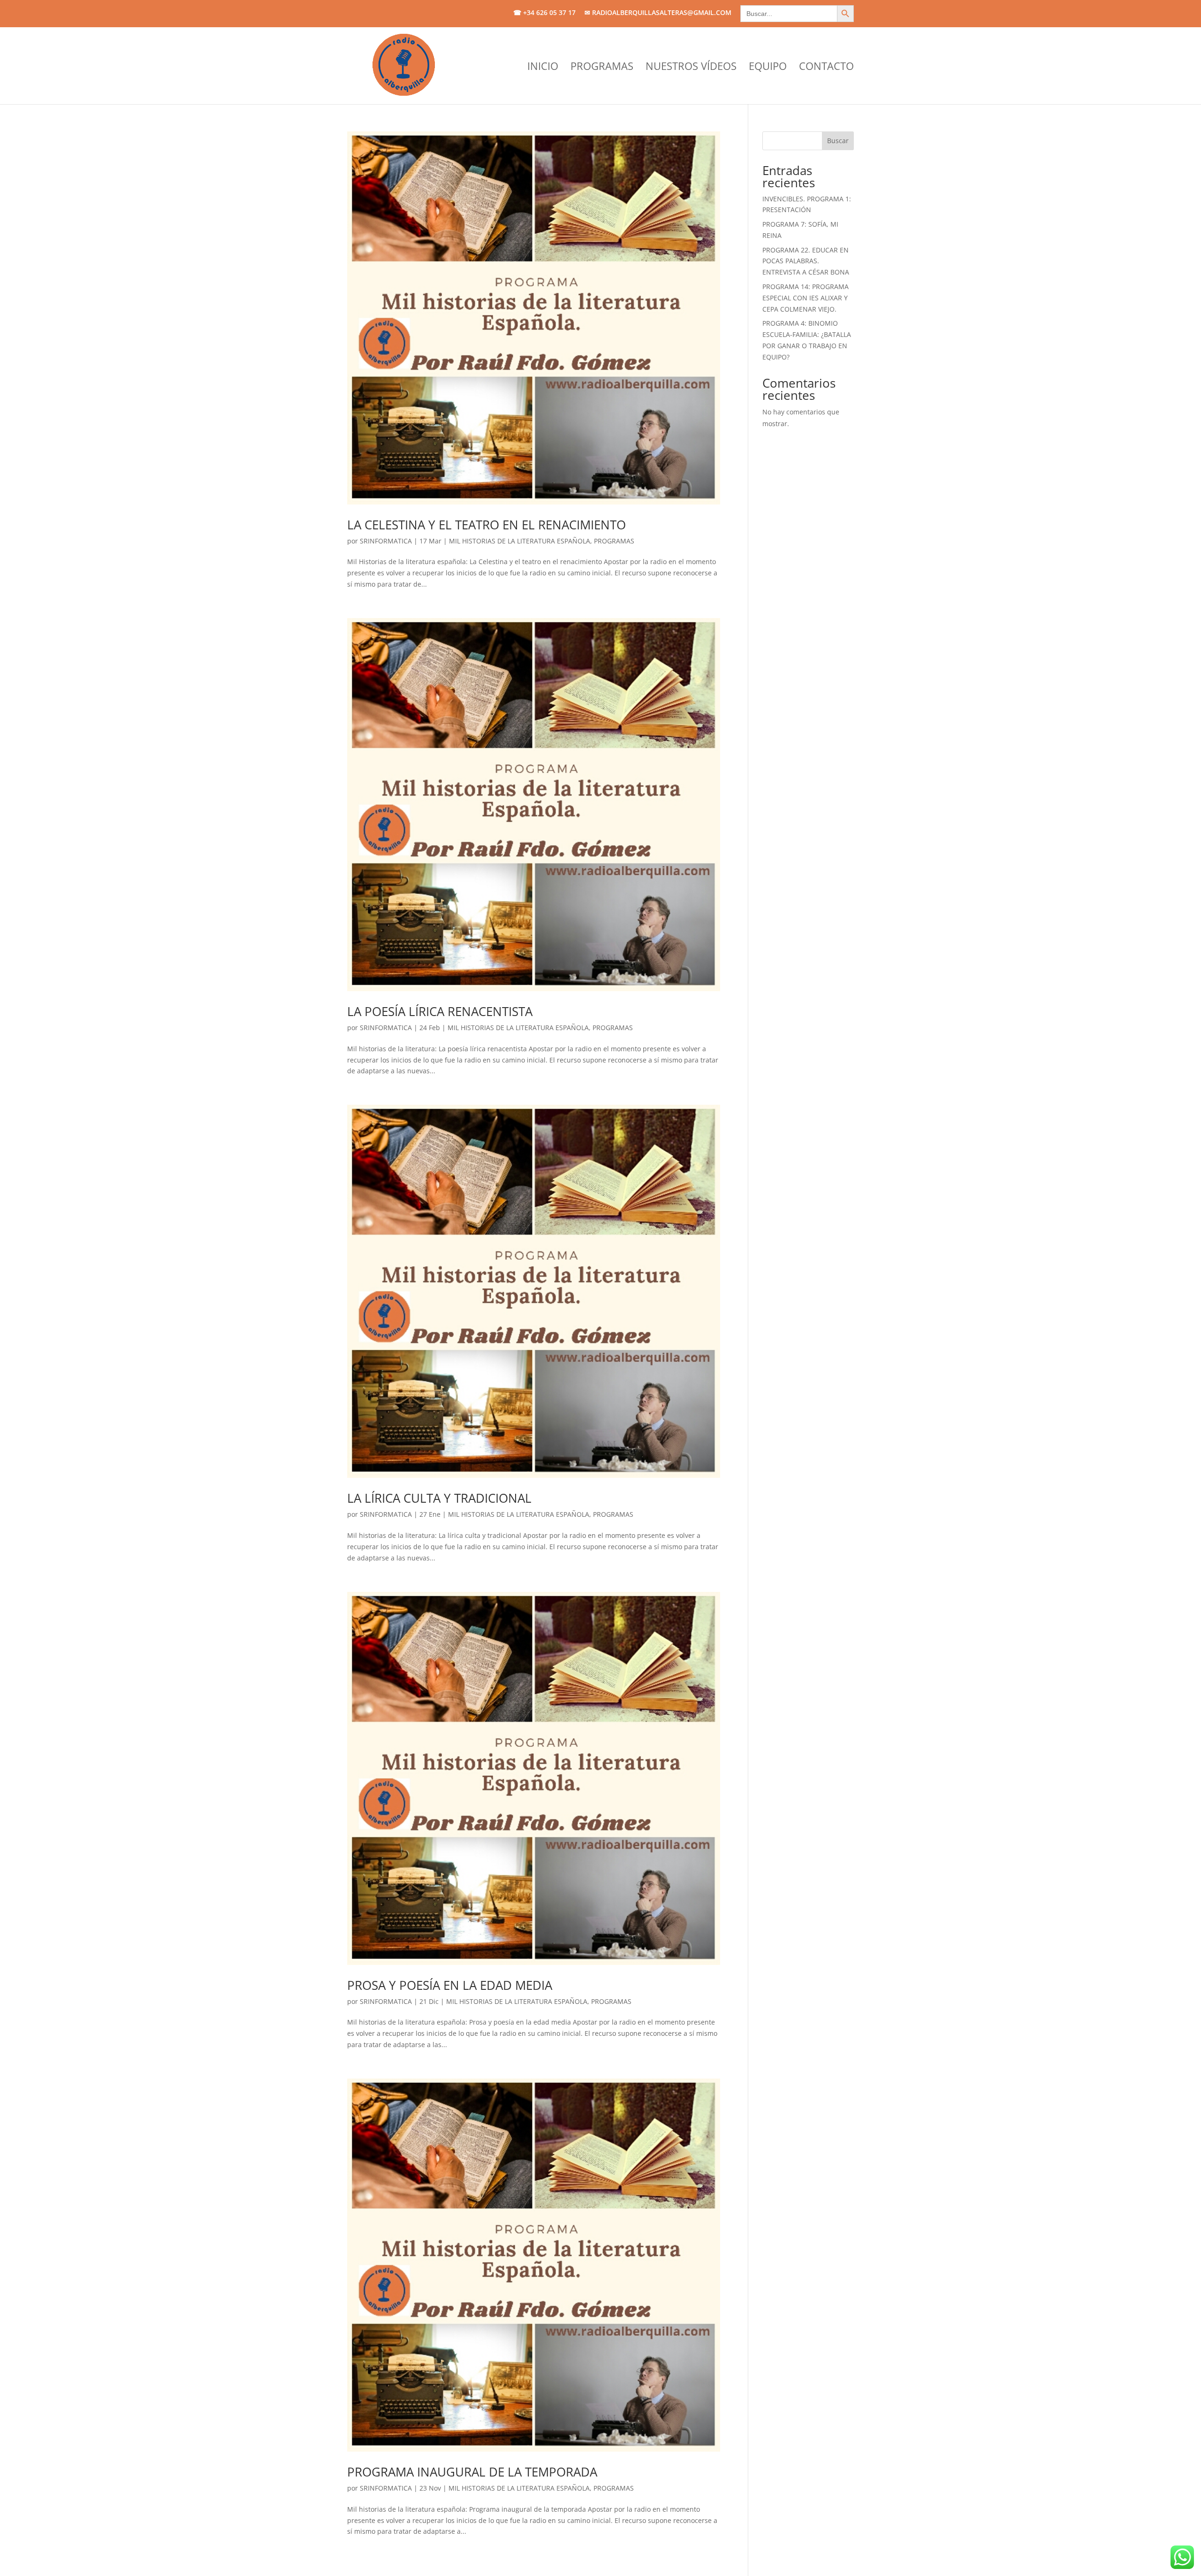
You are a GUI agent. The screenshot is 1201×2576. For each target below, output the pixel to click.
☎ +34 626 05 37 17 (544, 13)
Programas (614, 541)
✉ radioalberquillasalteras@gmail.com (658, 13)
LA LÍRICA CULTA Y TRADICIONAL (439, 1498)
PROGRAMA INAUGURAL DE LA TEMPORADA (472, 2472)
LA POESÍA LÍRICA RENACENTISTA (440, 1011)
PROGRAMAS (602, 68)
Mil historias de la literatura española (520, 541)
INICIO (543, 68)
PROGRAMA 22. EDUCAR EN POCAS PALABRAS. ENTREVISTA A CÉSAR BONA (806, 261)
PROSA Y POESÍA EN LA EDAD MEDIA (450, 1985)
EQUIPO (768, 68)
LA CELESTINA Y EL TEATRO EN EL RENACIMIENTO (486, 525)
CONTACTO (826, 68)
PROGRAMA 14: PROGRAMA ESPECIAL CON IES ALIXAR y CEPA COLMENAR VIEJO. (806, 298)
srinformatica (386, 541)
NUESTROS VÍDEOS (691, 68)
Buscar (838, 141)
